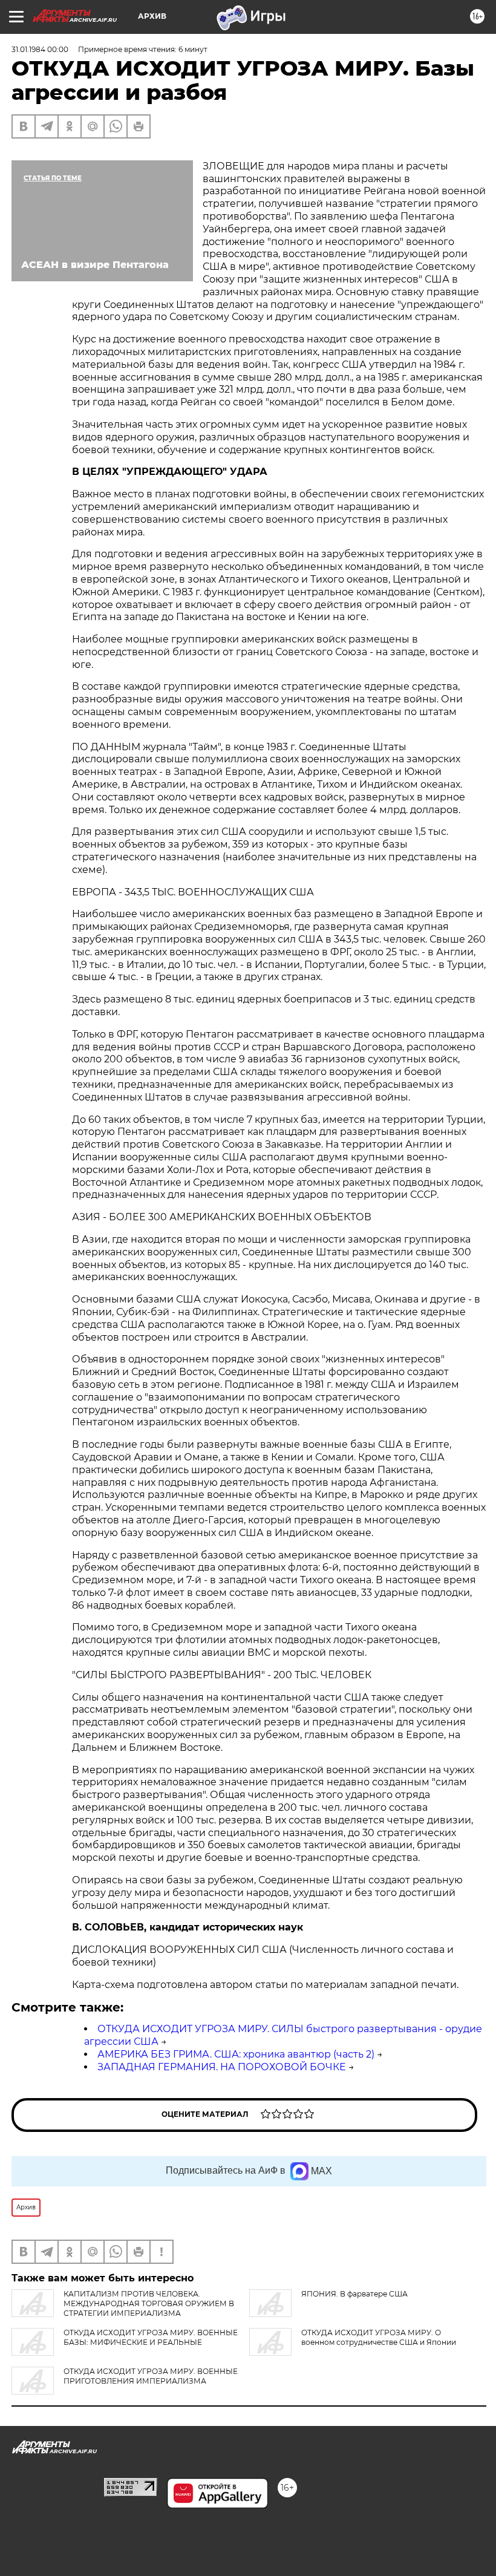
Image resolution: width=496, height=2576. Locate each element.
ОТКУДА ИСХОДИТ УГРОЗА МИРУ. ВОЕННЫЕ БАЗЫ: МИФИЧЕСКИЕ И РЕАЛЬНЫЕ (151, 2337)
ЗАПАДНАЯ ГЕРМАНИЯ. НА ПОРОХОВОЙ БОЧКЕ (222, 2067)
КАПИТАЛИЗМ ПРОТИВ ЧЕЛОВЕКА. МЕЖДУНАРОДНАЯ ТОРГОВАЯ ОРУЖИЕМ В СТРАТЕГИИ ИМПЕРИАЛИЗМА (149, 2303)
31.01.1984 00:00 (40, 49)
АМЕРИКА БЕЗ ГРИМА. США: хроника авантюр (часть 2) (236, 2054)
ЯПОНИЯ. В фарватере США (354, 2294)
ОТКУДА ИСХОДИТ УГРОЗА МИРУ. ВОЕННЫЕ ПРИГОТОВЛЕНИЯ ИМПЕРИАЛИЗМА (151, 2376)
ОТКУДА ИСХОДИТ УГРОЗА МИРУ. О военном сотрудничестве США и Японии (379, 2337)
